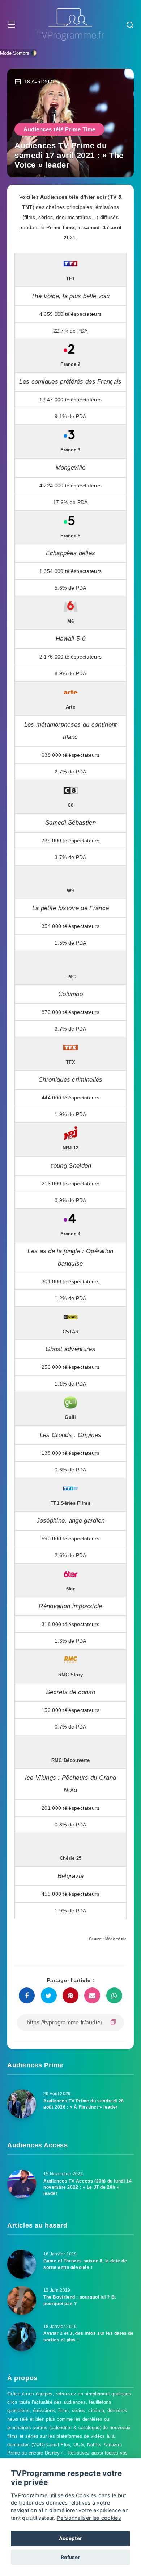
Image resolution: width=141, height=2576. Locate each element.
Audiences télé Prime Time (59, 129)
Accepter (70, 2538)
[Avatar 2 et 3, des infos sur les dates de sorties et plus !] (22, 2337)
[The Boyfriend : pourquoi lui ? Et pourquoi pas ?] (22, 2300)
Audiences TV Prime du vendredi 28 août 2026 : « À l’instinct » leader (84, 2104)
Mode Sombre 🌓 (18, 53)
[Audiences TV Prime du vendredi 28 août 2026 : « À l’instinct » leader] (22, 2104)
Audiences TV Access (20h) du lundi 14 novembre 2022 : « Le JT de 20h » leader (87, 2187)
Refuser (70, 2557)
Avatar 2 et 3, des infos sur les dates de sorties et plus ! (89, 2336)
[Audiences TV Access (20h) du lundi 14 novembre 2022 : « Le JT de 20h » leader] (22, 2184)
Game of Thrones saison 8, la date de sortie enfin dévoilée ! (85, 2264)
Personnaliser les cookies (89, 2518)
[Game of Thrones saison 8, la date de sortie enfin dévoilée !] (22, 2264)
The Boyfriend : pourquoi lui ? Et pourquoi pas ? (80, 2300)
